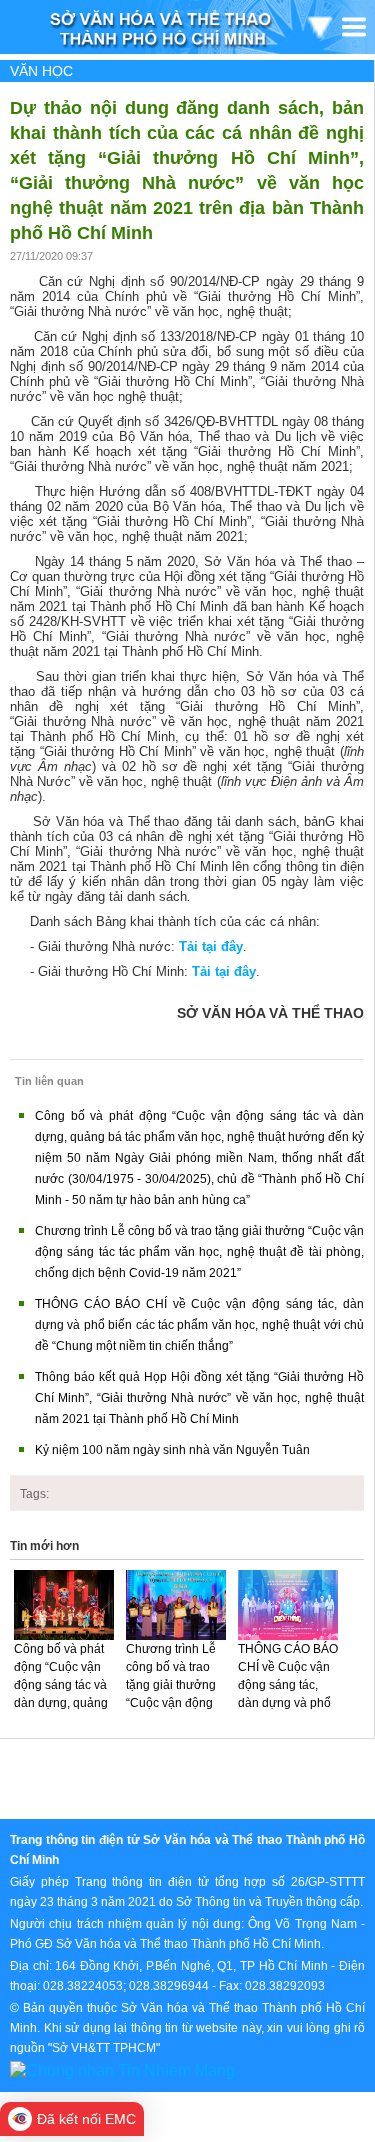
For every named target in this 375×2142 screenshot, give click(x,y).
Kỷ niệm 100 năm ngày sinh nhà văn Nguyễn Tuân (172, 1450)
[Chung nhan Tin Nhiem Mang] (122, 2069)
